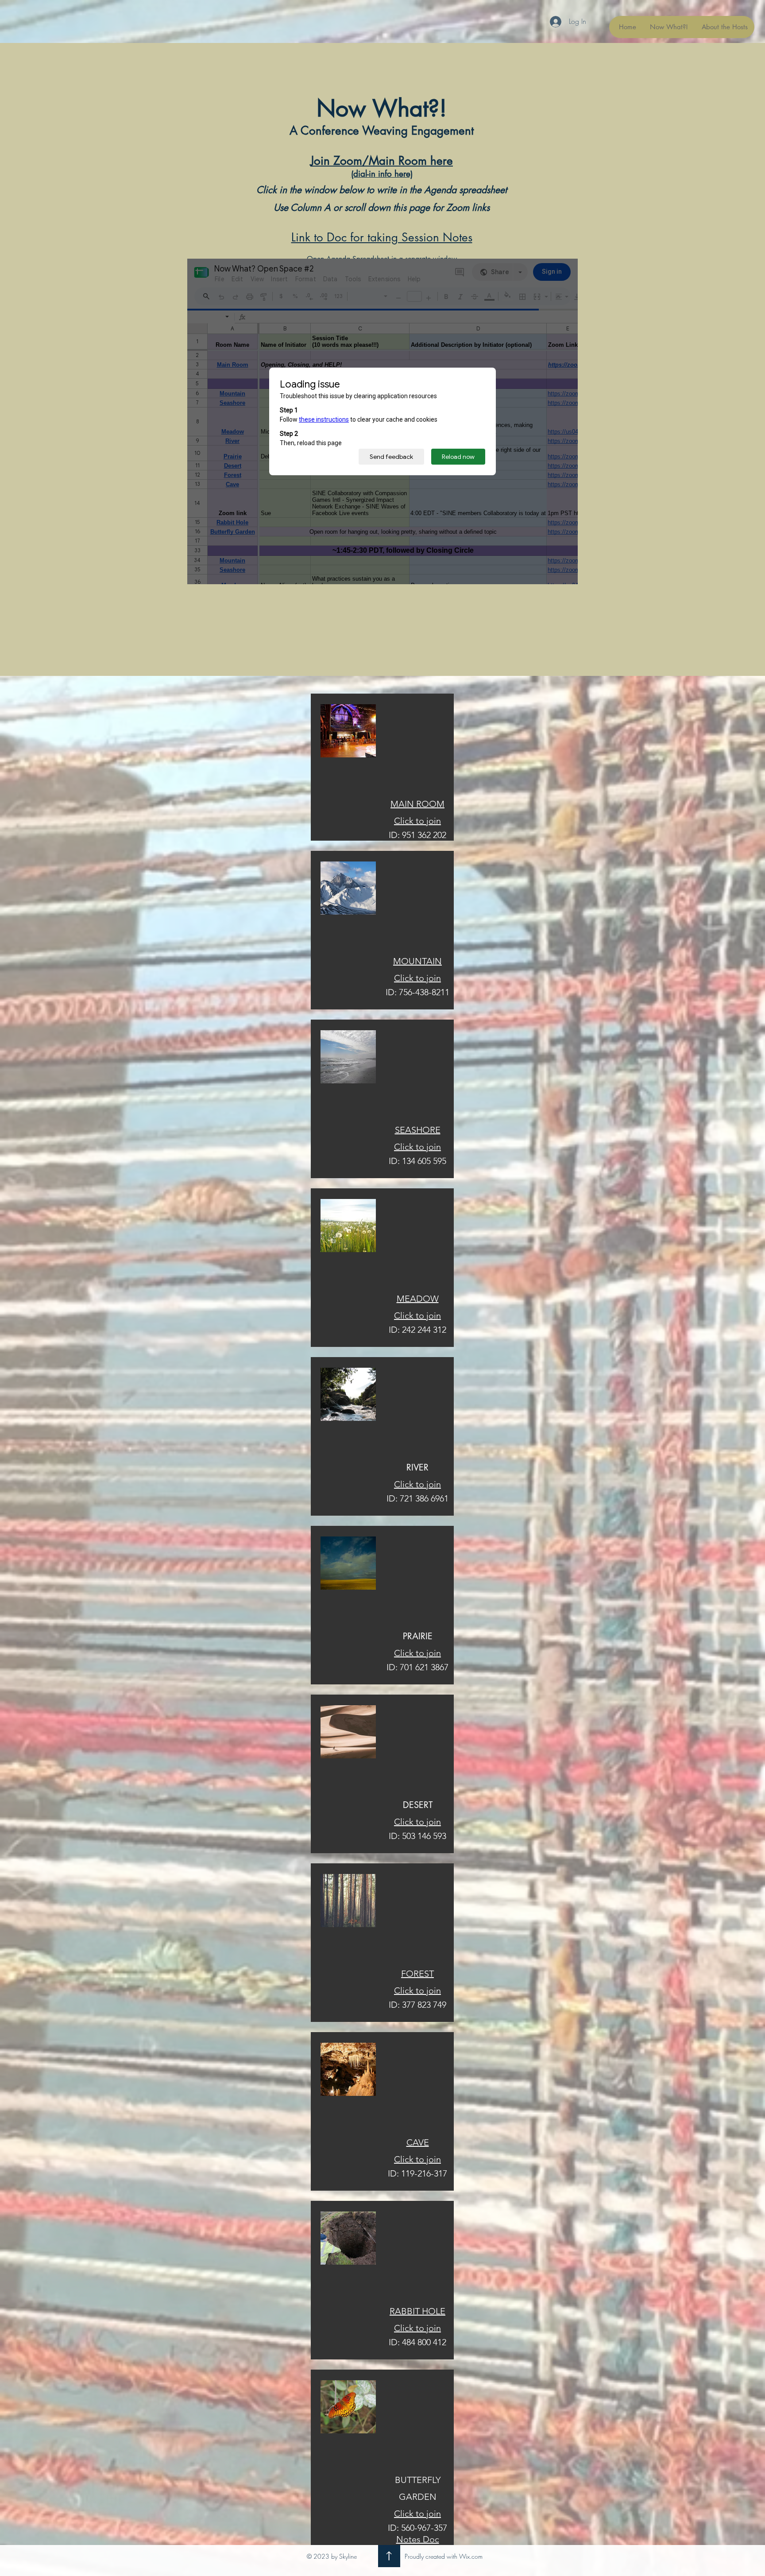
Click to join (417, 2514)
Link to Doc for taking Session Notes (382, 237)
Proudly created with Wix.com (444, 2556)
